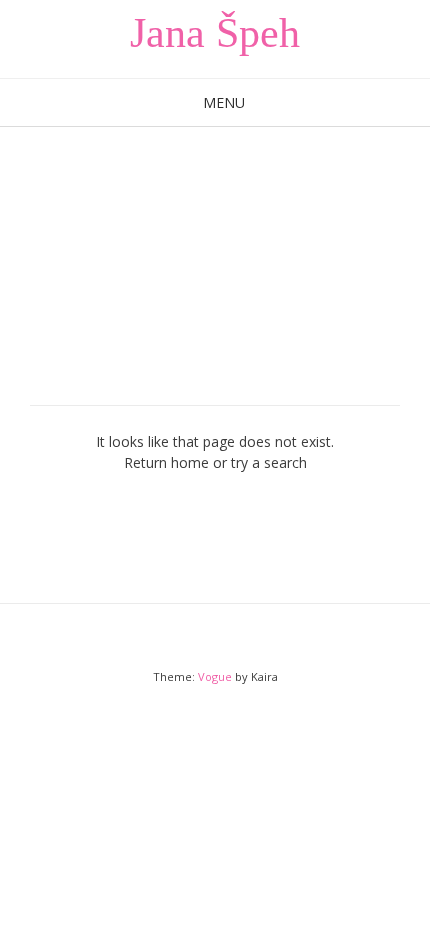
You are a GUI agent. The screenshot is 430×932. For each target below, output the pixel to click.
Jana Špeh (215, 33)
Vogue (215, 676)
